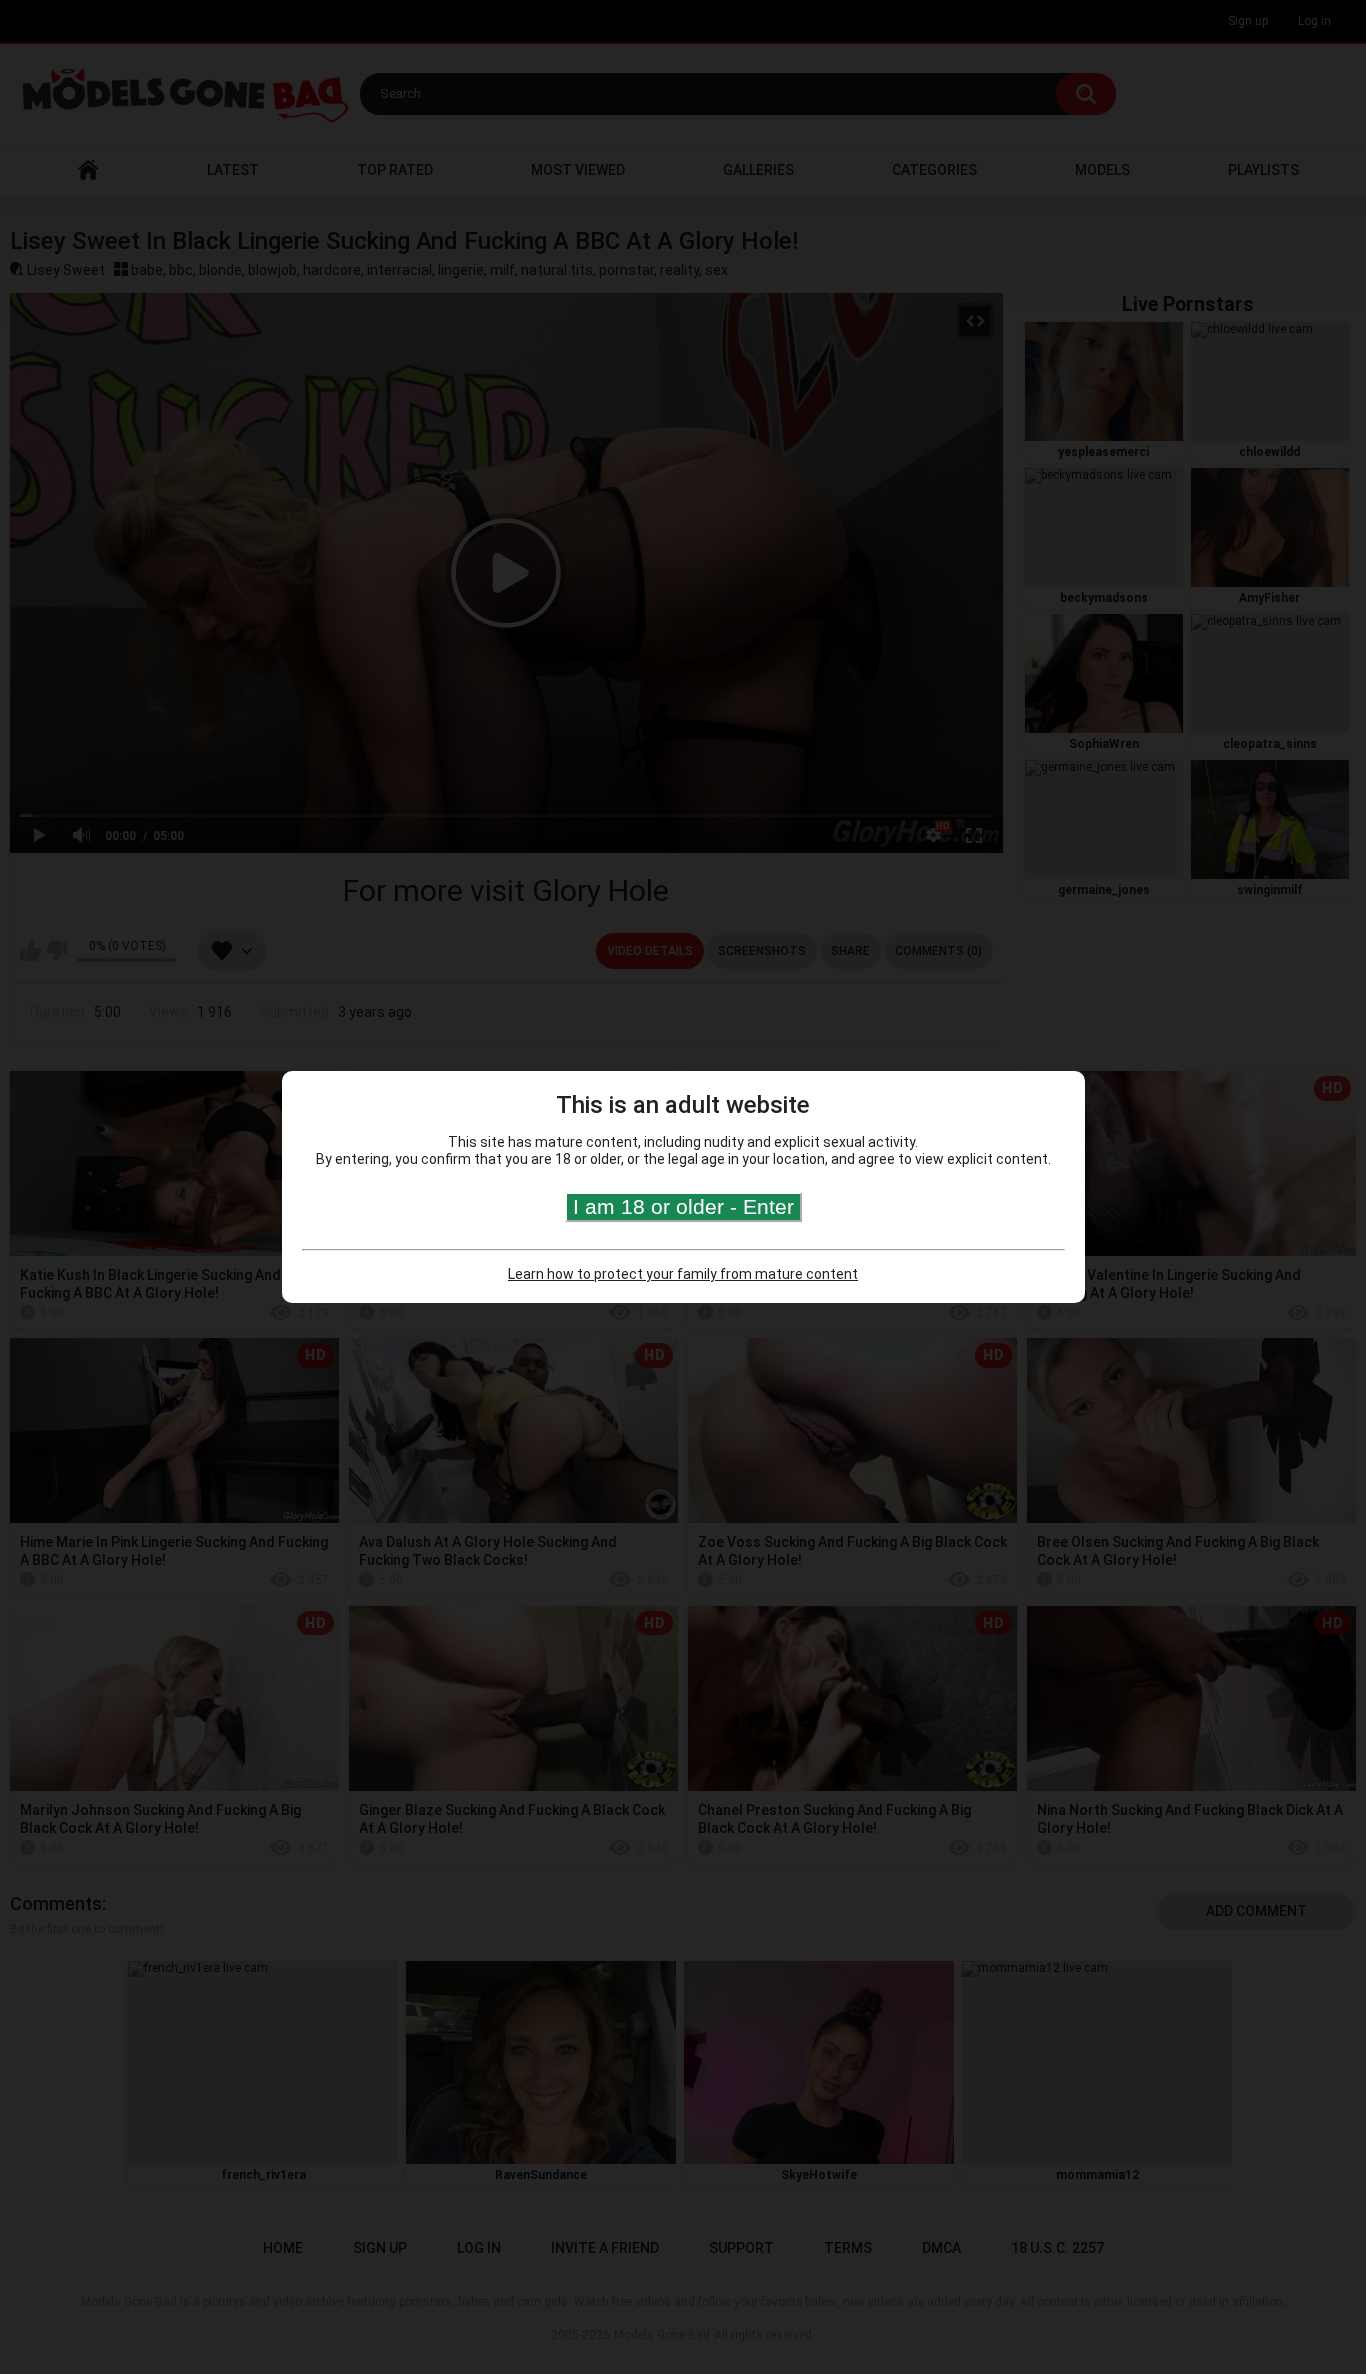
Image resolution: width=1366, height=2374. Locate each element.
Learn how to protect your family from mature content (683, 1274)
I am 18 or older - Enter (683, 1206)
